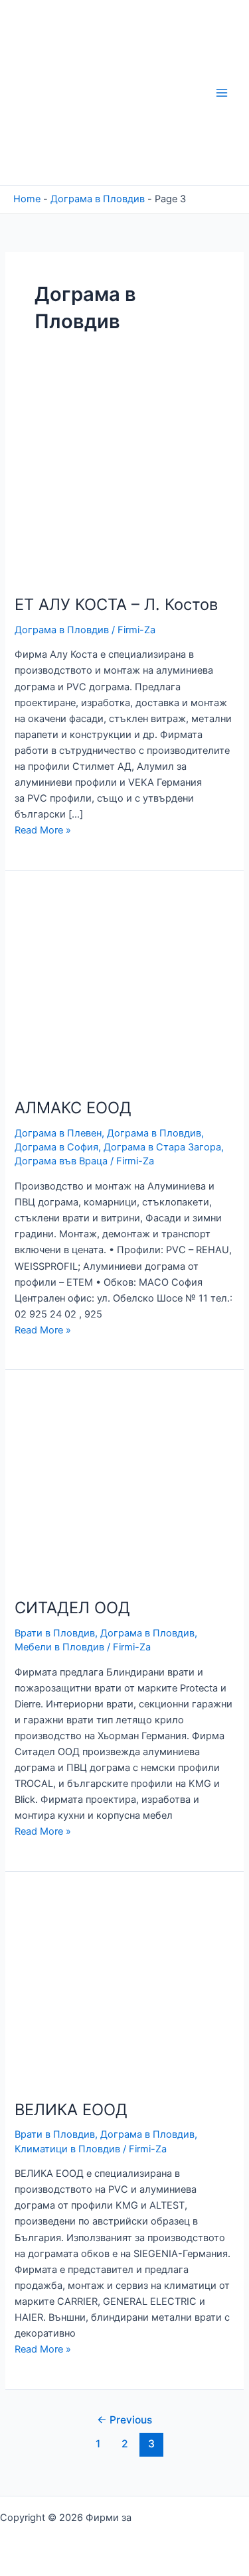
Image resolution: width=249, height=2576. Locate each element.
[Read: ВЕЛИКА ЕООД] (108, 1985)
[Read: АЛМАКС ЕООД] (108, 984)
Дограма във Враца (61, 1161)
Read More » (43, 830)
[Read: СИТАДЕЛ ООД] (108, 1483)
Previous (124, 2420)
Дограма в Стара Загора (162, 1147)
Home (27, 199)
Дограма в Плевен (58, 1133)
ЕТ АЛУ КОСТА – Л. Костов (116, 604)
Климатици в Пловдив (67, 2149)
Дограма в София (56, 1147)
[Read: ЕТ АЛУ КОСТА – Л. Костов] (108, 480)
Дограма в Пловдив (98, 199)
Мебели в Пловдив (59, 1647)
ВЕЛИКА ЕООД (71, 2110)
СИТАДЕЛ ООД (72, 1608)
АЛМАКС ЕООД (73, 1108)
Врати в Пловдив (55, 1633)
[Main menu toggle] (222, 93)
